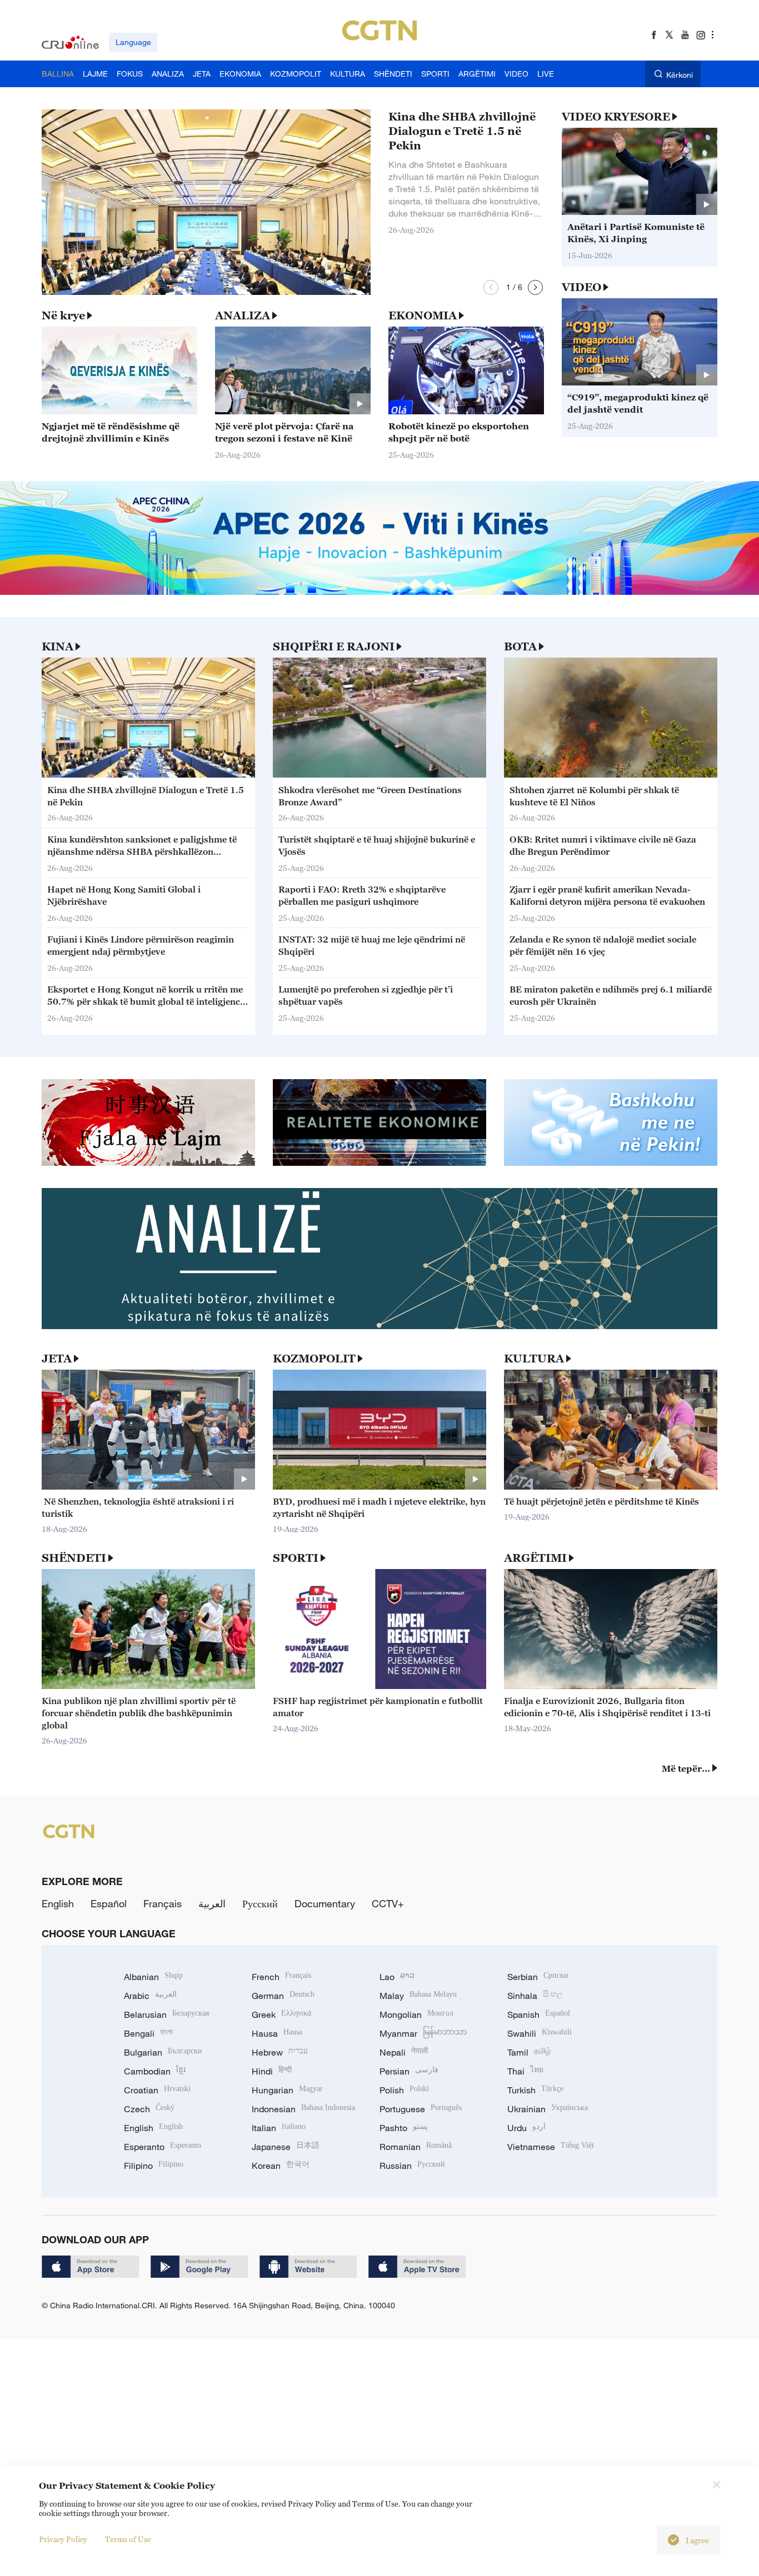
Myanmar (423, 2033)
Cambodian (155, 2071)
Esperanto (163, 2147)
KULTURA (534, 1359)
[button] (491, 287)
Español (109, 1903)
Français (163, 1903)
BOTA (520, 646)
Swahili (540, 2033)
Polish (404, 2090)
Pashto (404, 2128)
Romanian (416, 2147)
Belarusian (166, 2014)
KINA (58, 646)
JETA (57, 1359)
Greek (281, 2014)
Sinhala (535, 1996)
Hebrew (280, 2052)
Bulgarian (163, 2052)
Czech (149, 2109)
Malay (418, 1996)
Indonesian (303, 2109)
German (283, 1996)
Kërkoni (680, 75)
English (58, 1903)
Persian (409, 2071)
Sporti (296, 1558)
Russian (412, 2166)
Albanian (153, 1977)
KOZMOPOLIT (314, 1359)
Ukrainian (548, 2109)
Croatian (157, 2090)
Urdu (526, 2128)
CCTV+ (388, 1903)
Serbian (538, 1977)
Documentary (325, 1903)
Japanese (286, 2147)
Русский (260, 1903)
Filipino (154, 2166)
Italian (279, 2128)
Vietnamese (551, 2147)
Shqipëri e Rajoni (334, 646)
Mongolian (416, 2014)
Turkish (535, 2090)
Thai (525, 2071)
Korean (281, 2166)
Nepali (404, 2052)
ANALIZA (243, 315)
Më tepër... (686, 1768)
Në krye (63, 315)
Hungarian (287, 2090)
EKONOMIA (423, 315)
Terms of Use (128, 2539)
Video (581, 287)
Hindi (272, 2071)
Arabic (150, 1996)
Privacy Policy (63, 2539)
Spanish (539, 2014)
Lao (397, 1977)
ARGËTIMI (535, 1558)
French (281, 1977)
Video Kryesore (616, 117)
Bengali (148, 2033)
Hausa (277, 2033)
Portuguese (421, 2109)
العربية (212, 1903)
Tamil (529, 2052)
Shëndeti (74, 1558)
